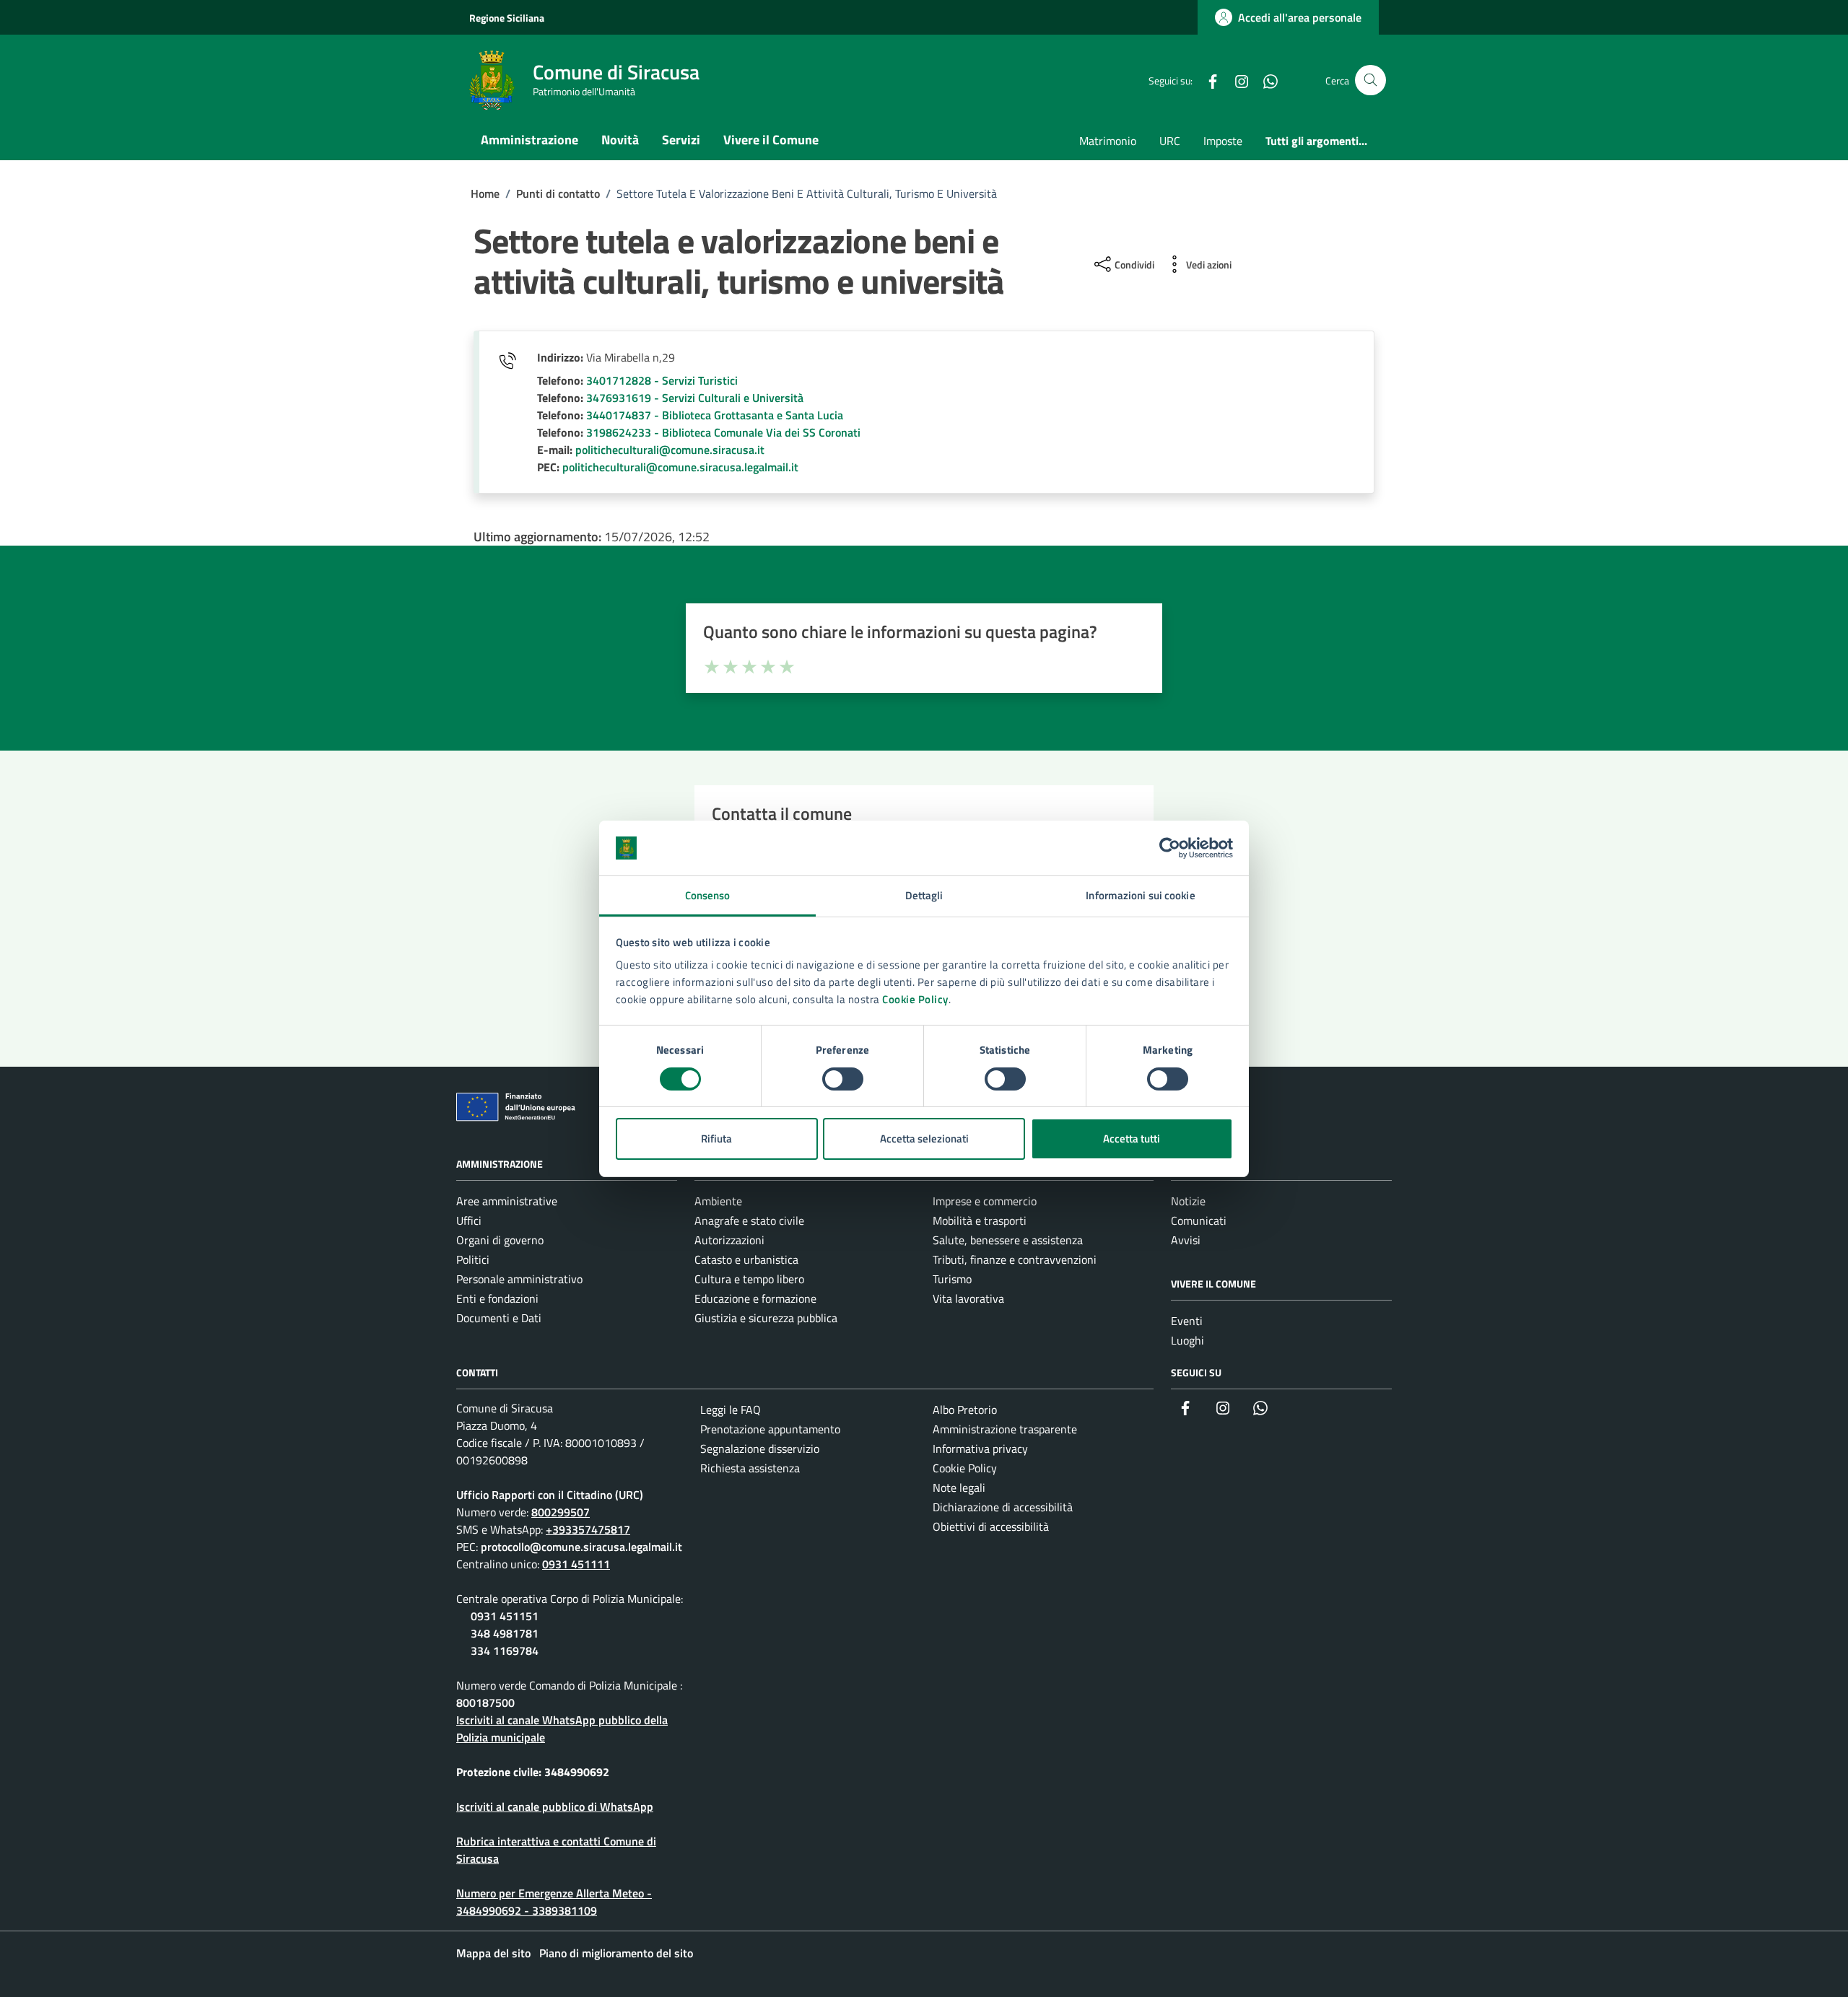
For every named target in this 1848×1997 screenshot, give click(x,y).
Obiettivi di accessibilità (991, 1526)
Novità (620, 140)
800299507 (561, 1512)
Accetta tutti (1132, 1139)
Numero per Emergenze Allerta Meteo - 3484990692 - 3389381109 (554, 1902)
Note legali (959, 1487)
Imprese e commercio (985, 1201)
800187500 (485, 1703)
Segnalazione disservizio (760, 1448)
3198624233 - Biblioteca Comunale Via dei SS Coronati (723, 432)
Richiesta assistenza (750, 1468)
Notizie (1188, 1201)
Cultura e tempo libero (749, 1279)
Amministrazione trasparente (1005, 1429)
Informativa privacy (980, 1448)
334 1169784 (505, 1651)
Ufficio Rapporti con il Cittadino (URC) (550, 1495)
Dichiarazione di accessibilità (1003, 1507)
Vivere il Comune (771, 140)
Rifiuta (716, 1139)
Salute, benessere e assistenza (1008, 1240)
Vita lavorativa (968, 1298)
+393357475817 (588, 1529)
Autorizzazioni (729, 1240)
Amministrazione (529, 140)
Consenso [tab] (708, 895)
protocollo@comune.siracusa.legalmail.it (581, 1547)
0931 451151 (505, 1616)
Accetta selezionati (924, 1139)
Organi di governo (500, 1240)
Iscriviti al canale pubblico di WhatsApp (555, 1806)
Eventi (1187, 1321)
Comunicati (1199, 1220)
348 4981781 (505, 1633)
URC (1170, 141)
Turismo (952, 1279)
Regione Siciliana (507, 18)
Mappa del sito (493, 1953)
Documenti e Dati (499, 1318)
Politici (473, 1259)
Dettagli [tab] (924, 895)
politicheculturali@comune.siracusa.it (670, 450)
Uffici (469, 1220)
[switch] (843, 1079)
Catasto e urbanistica (746, 1259)
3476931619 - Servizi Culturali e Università (695, 398)
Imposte (1223, 141)
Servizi (681, 140)
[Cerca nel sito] (1370, 80)
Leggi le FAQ (731, 1410)
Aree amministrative (507, 1201)
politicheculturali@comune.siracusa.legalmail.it (680, 467)
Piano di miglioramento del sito (616, 1953)
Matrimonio (1108, 141)
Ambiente (718, 1201)
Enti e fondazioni (497, 1298)
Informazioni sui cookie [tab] (1140, 895)
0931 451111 (576, 1564)
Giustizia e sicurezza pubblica (766, 1318)
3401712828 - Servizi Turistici (662, 380)
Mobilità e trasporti (980, 1220)
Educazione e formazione (755, 1298)
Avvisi (1186, 1240)
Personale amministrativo (519, 1279)
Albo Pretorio (965, 1410)
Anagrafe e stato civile (749, 1220)
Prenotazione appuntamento (770, 1429)
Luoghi (1187, 1340)
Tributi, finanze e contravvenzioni (1015, 1259)
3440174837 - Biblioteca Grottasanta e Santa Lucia (715, 415)
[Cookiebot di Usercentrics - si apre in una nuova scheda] (1170, 848)
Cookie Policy (915, 999)
